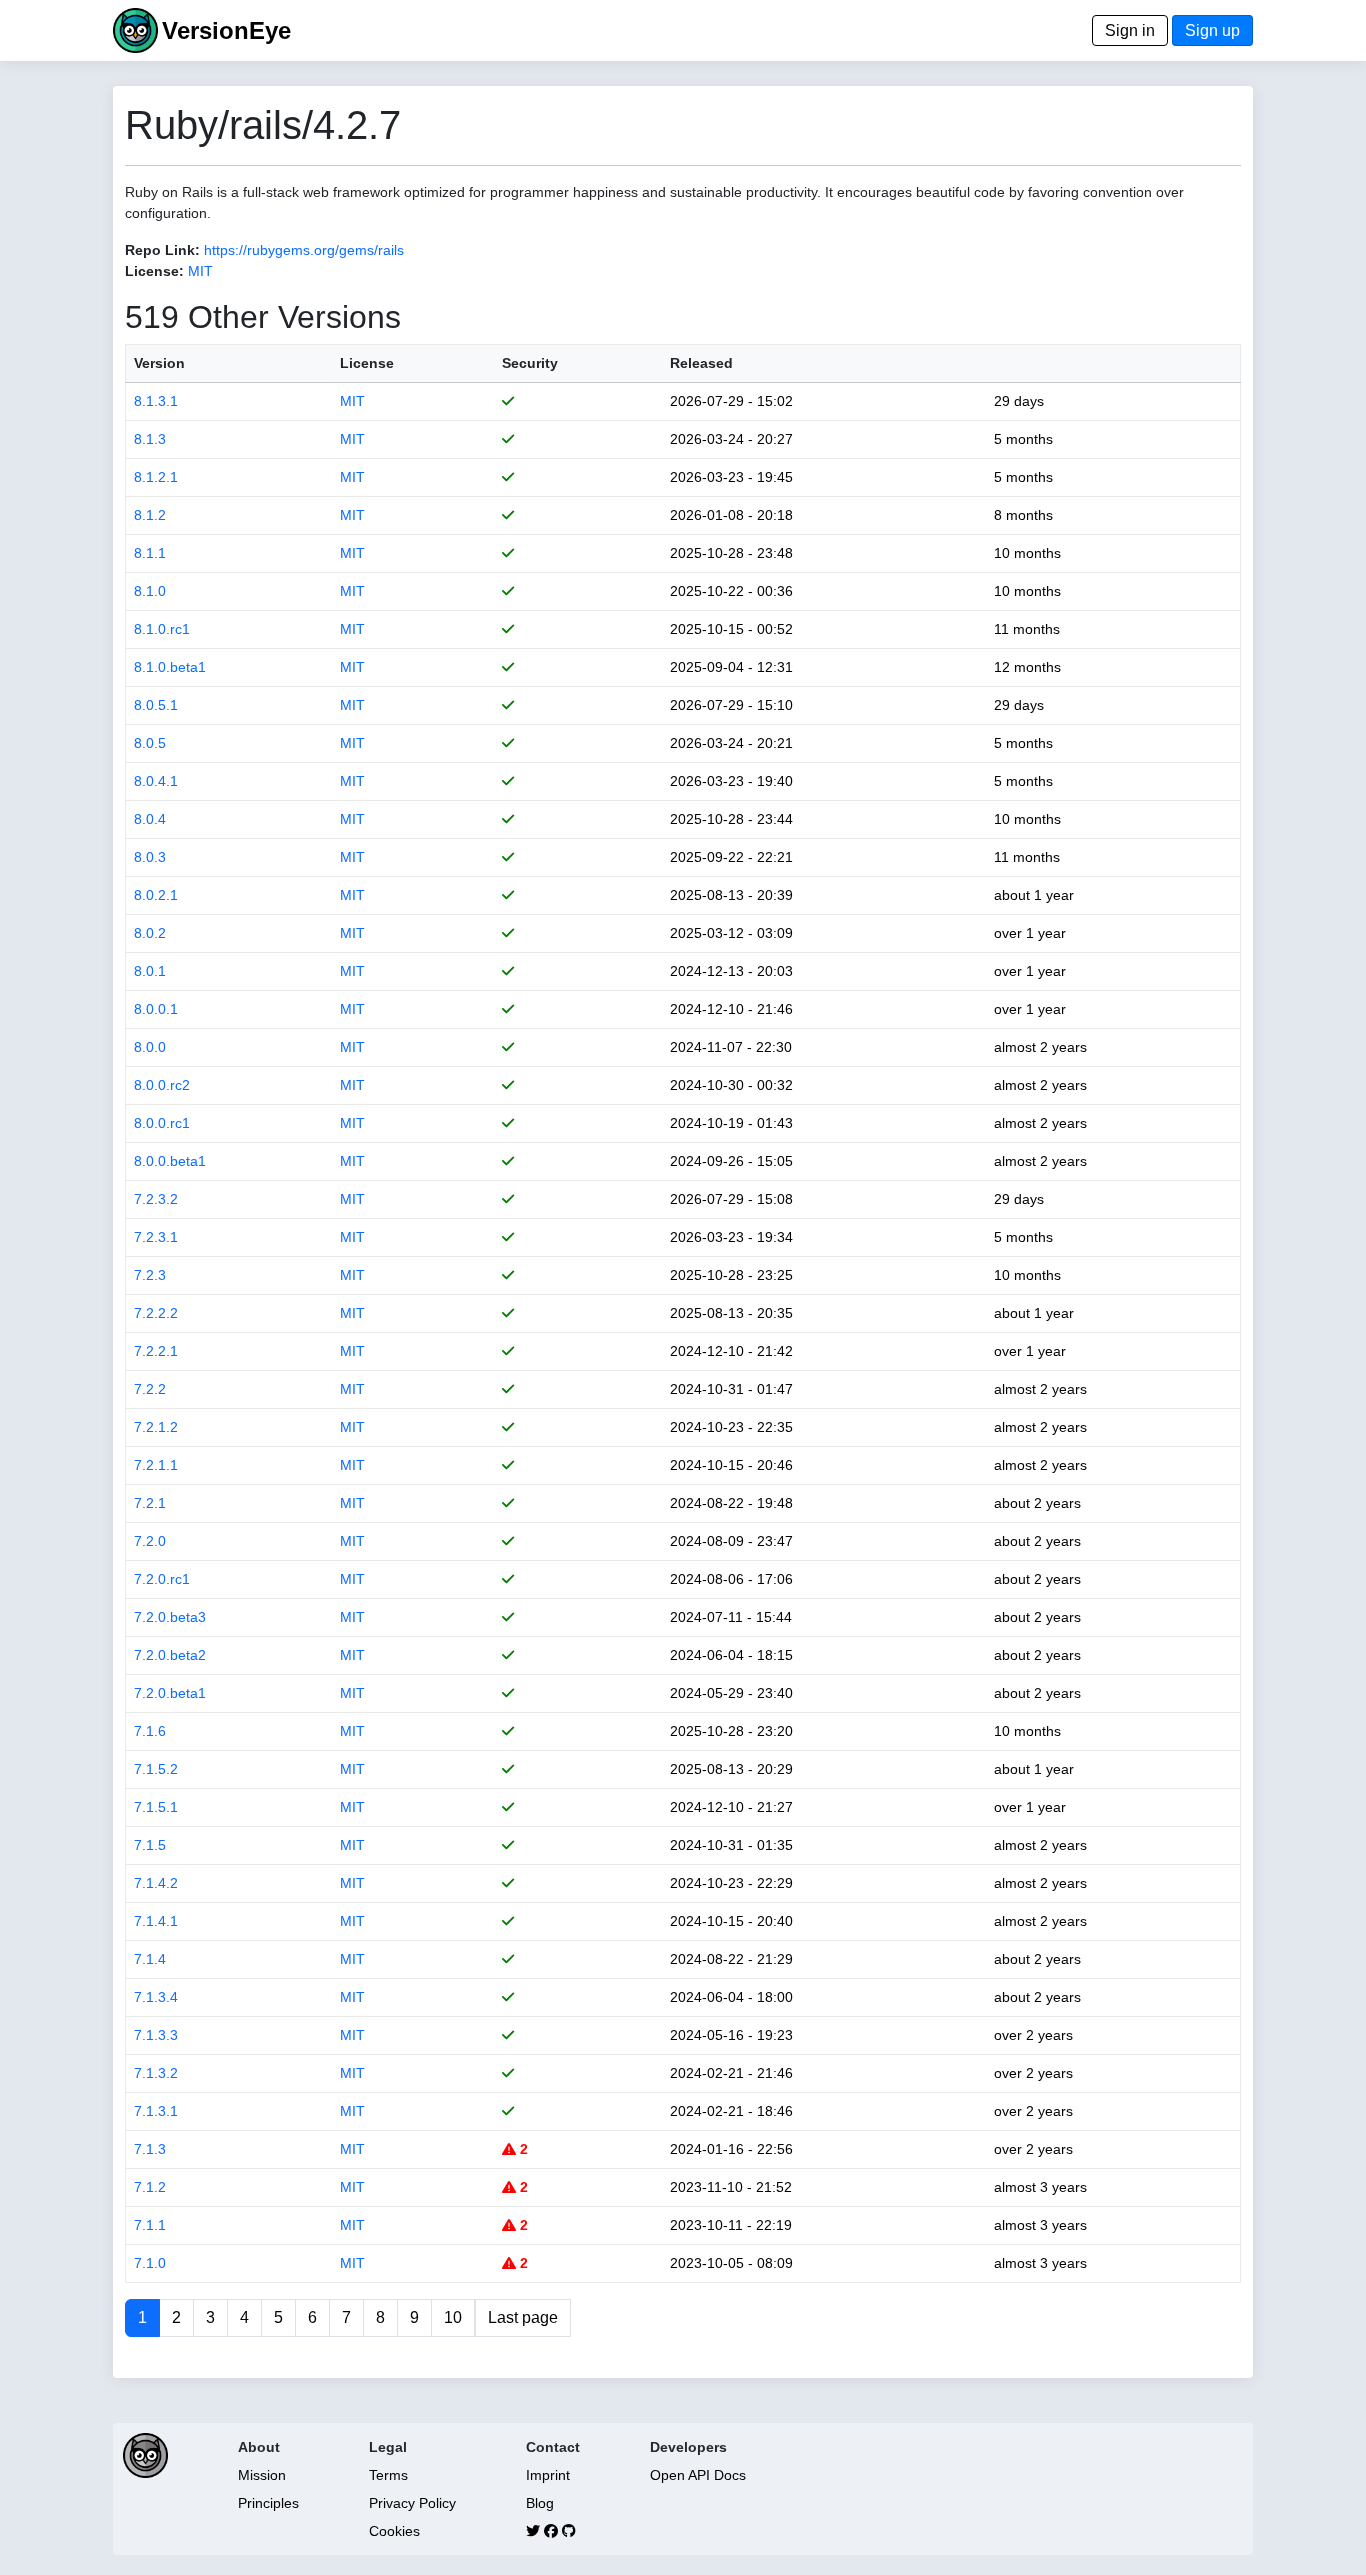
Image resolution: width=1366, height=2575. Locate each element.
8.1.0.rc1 (162, 629)
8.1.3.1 (156, 401)
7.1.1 (150, 2225)
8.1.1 (150, 553)
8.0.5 (150, 743)
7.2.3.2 (156, 1199)
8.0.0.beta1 (170, 1161)
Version (159, 363)
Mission (262, 2475)
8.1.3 (150, 439)
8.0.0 (150, 1047)
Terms (388, 2475)
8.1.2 (150, 515)
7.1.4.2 (156, 1883)
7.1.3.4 (156, 1997)
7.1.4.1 (156, 1921)
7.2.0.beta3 (170, 1617)
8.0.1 (150, 971)
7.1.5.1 (156, 1807)
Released (701, 363)
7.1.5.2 (156, 1769)
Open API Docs (698, 2475)
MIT (200, 271)
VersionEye (226, 30)
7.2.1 (150, 1503)
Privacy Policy (412, 2503)
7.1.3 (150, 2149)
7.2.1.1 (156, 1465)
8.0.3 (150, 857)
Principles (268, 2503)
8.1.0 (150, 591)
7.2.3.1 (156, 1237)
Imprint (548, 2475)
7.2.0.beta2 (170, 1655)
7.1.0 (150, 2263)
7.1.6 (150, 1731)
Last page (523, 2317)
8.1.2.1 (156, 477)
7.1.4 (150, 1959)
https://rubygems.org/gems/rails (304, 250)
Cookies (394, 2531)
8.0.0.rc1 (162, 1123)
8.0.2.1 (156, 895)
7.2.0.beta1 (170, 1693)
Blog (540, 2503)
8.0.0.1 (156, 1009)
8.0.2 (150, 933)
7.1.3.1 (156, 2111)
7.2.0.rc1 (162, 1579)
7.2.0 (150, 1541)
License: (154, 271)
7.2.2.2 (156, 1313)
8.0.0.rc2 (162, 1085)
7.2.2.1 (156, 1351)
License (367, 363)
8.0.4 (150, 819)
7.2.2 (150, 1389)
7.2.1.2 (156, 1427)
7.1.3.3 (156, 2035)
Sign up (1212, 30)
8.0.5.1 (156, 705)
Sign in (1130, 30)
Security (530, 363)
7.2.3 (150, 1275)
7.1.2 (150, 2187)
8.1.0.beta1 (170, 667)
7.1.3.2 (156, 2073)
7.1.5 (150, 1845)
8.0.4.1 (156, 781)
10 (453, 2317)
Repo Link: (162, 250)
